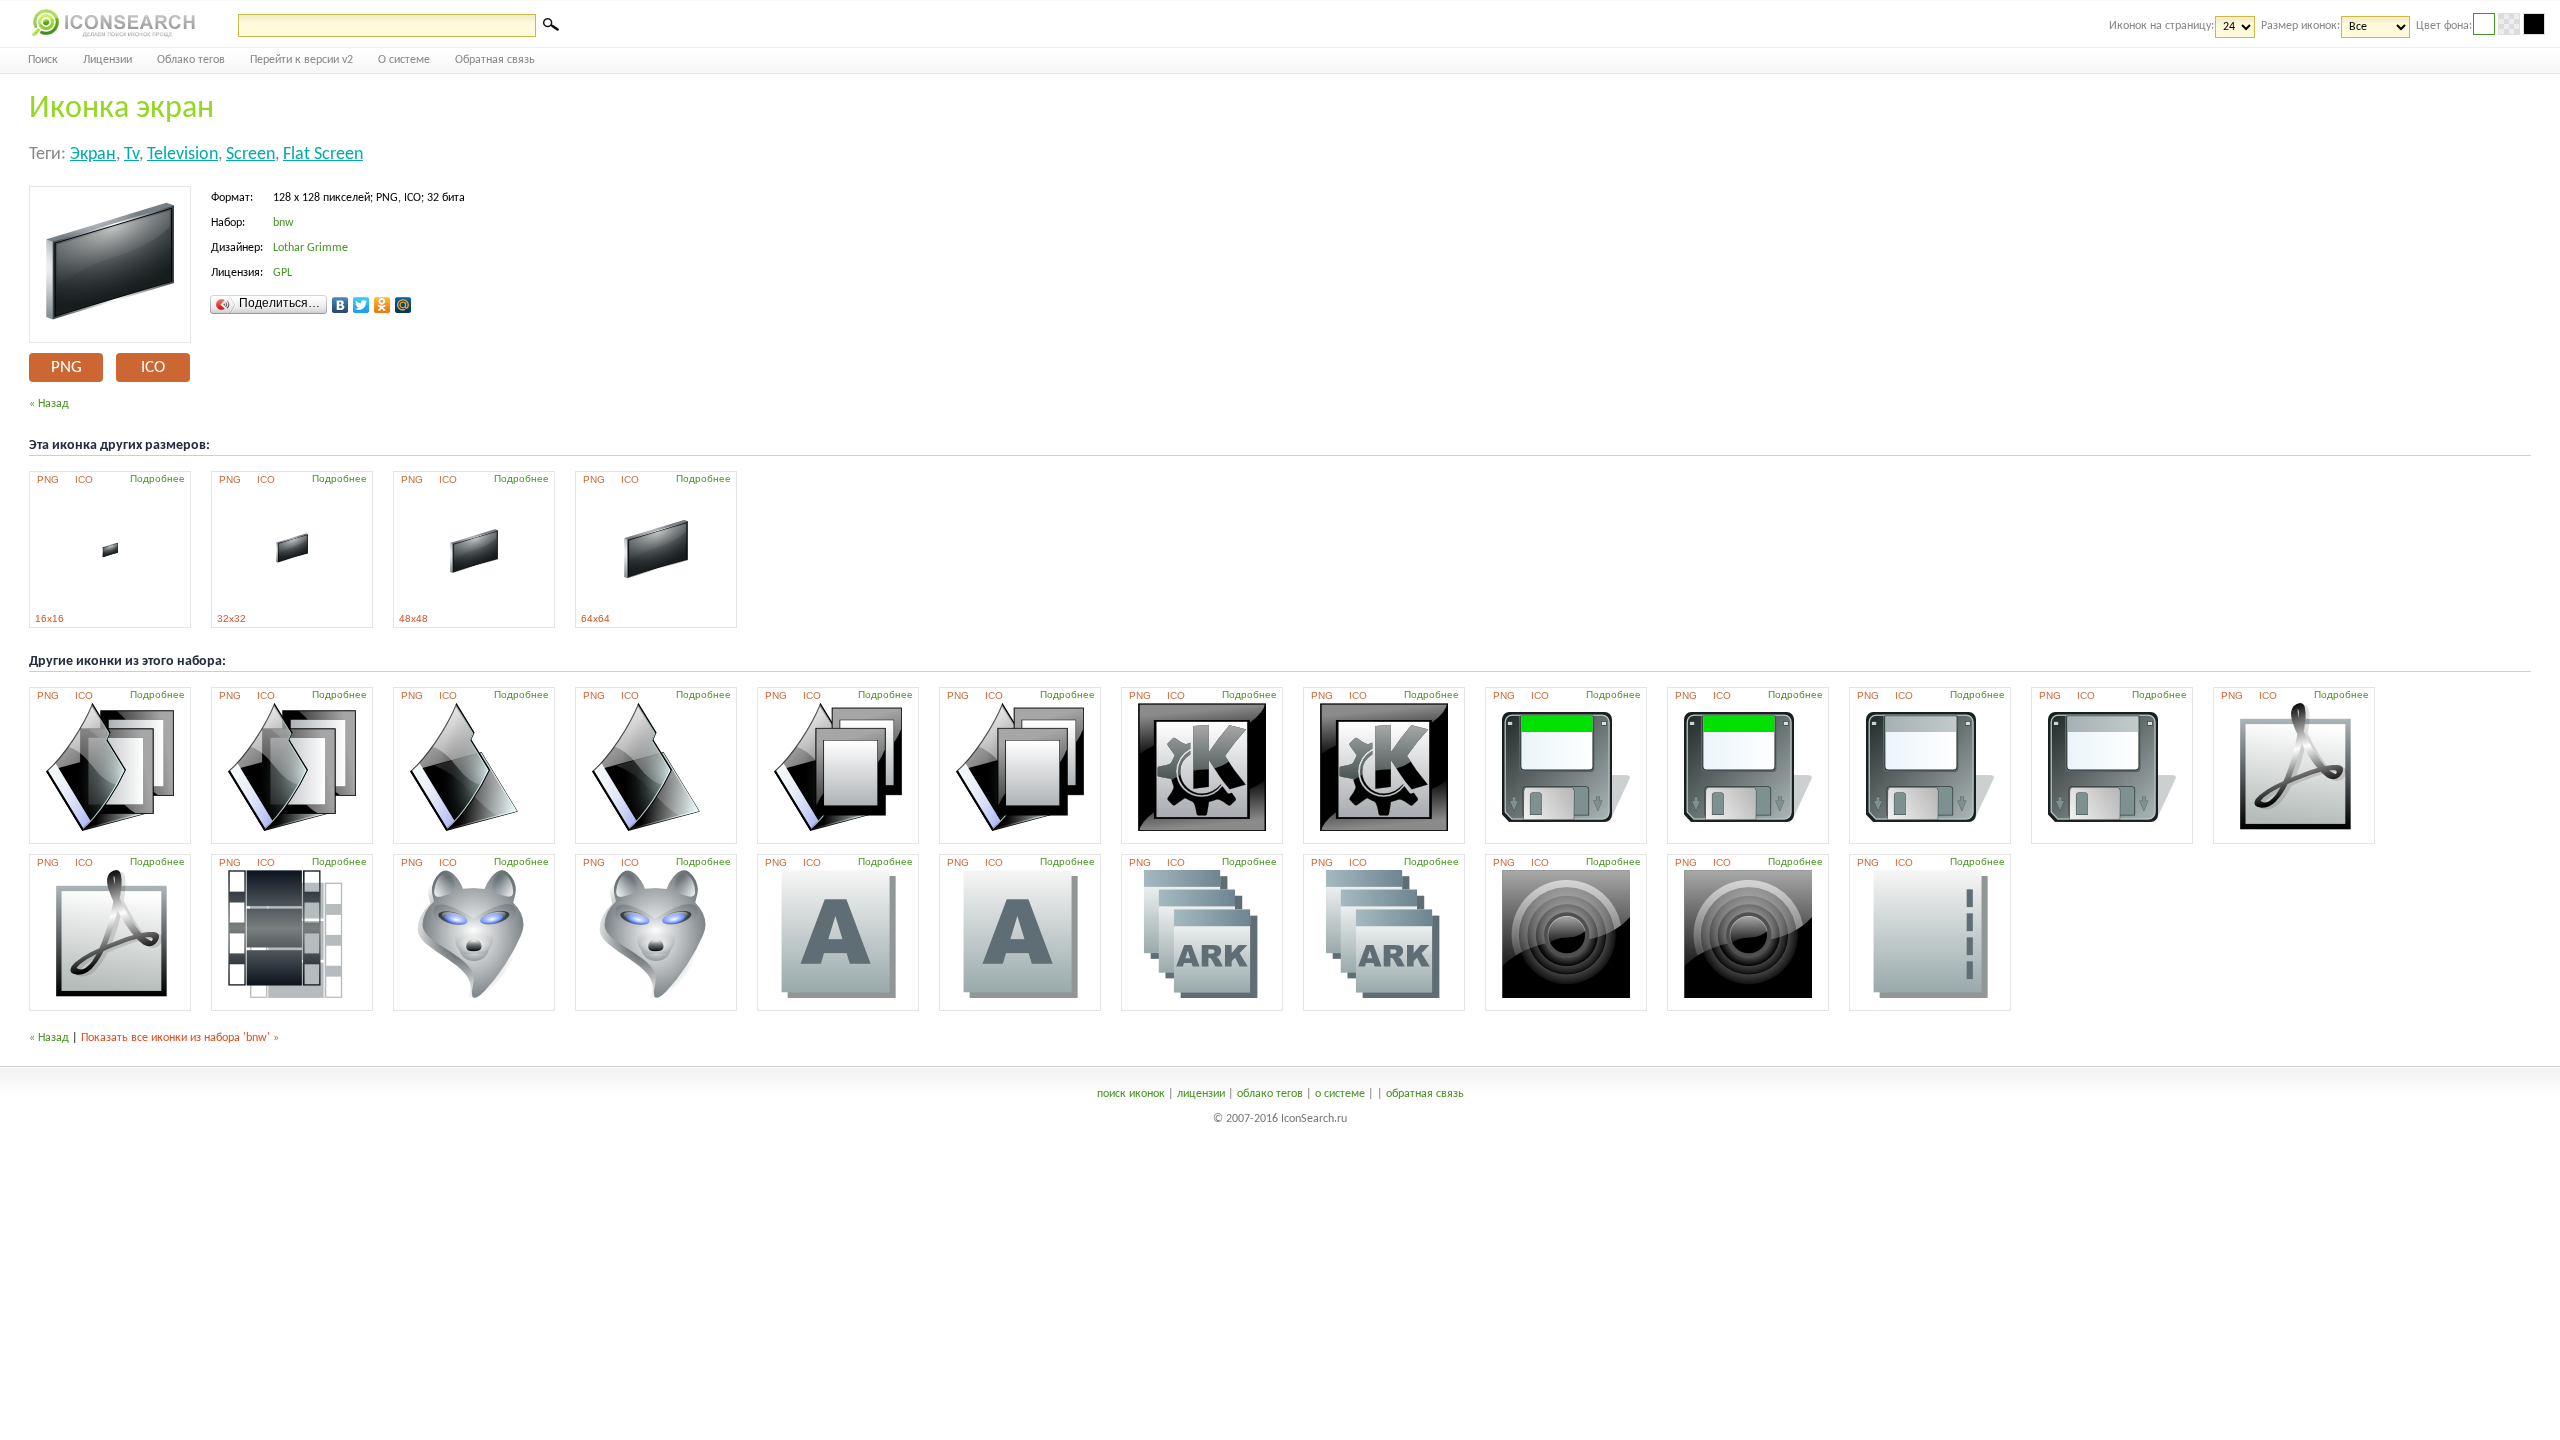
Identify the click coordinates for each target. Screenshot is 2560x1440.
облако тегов (1270, 1094)
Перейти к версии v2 (301, 60)
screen (250, 154)
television (182, 154)
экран (93, 154)
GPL (282, 273)
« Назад (49, 404)
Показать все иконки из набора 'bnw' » (180, 1038)
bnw (283, 223)
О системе (404, 60)
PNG (66, 367)
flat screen (323, 154)
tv (131, 154)
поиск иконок (1131, 1094)
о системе (1340, 1094)
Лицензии (107, 60)
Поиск (43, 60)
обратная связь (1425, 1094)
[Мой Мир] (403, 305)
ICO (153, 367)
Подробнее (157, 478)
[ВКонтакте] (340, 305)
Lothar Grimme (310, 248)
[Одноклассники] (382, 305)
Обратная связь (495, 60)
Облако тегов (191, 60)
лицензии (1201, 1094)
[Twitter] (361, 305)
